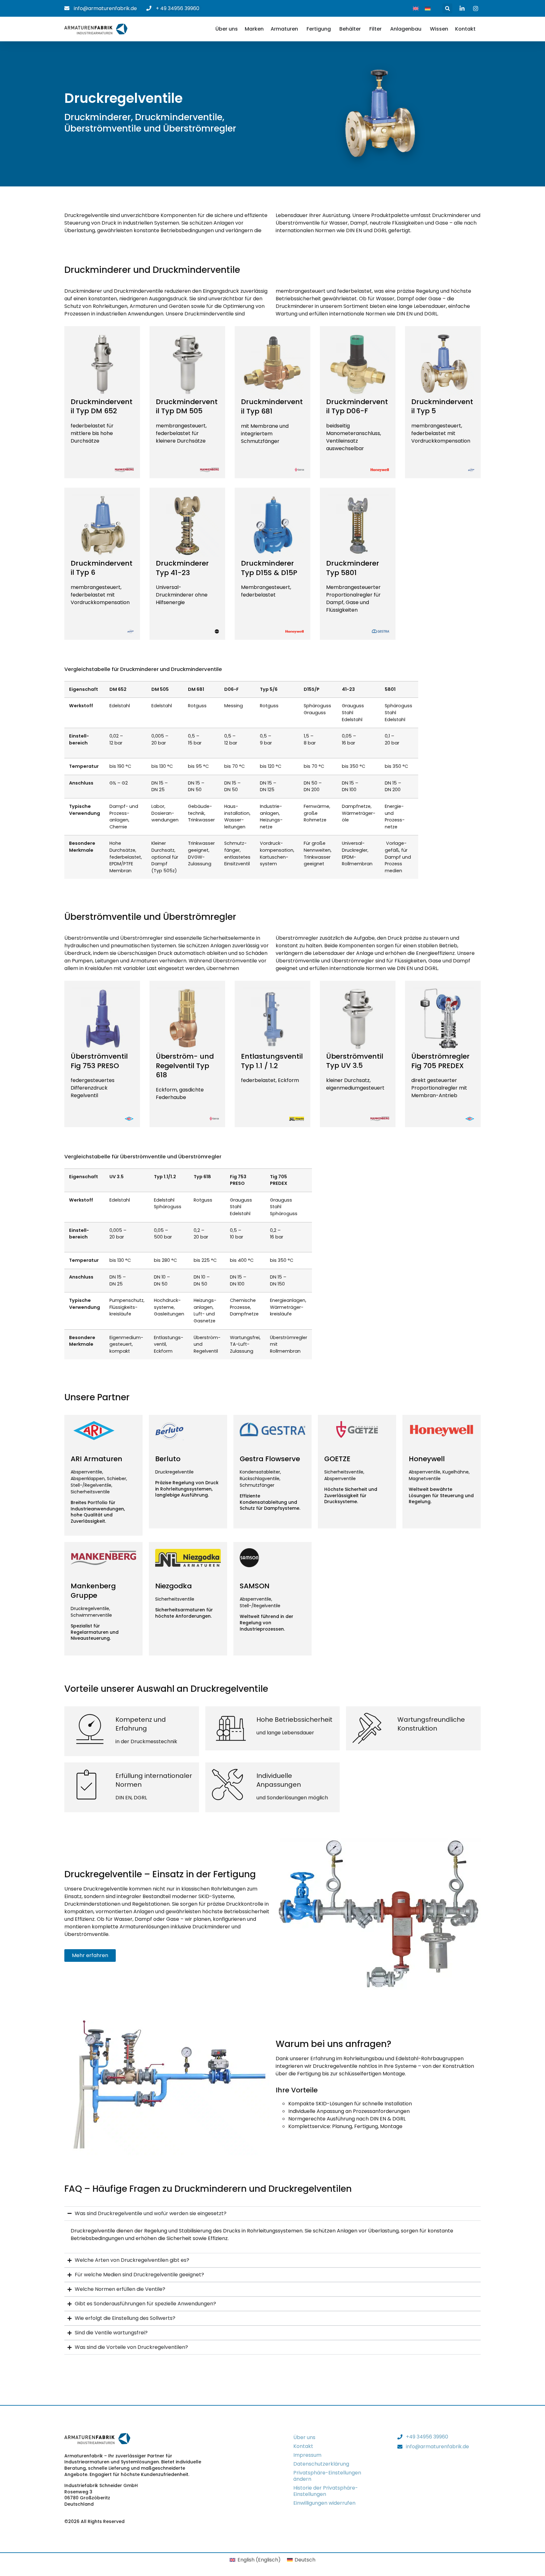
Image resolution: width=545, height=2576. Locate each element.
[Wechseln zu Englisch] (416, 8)
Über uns (304, 2437)
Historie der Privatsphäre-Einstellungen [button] (326, 2491)
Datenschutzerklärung (321, 2464)
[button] (447, 8)
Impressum (307, 2455)
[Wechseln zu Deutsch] (428, 8)
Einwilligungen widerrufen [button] (324, 2503)
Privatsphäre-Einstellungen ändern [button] (327, 2476)
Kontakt (303, 2446)
